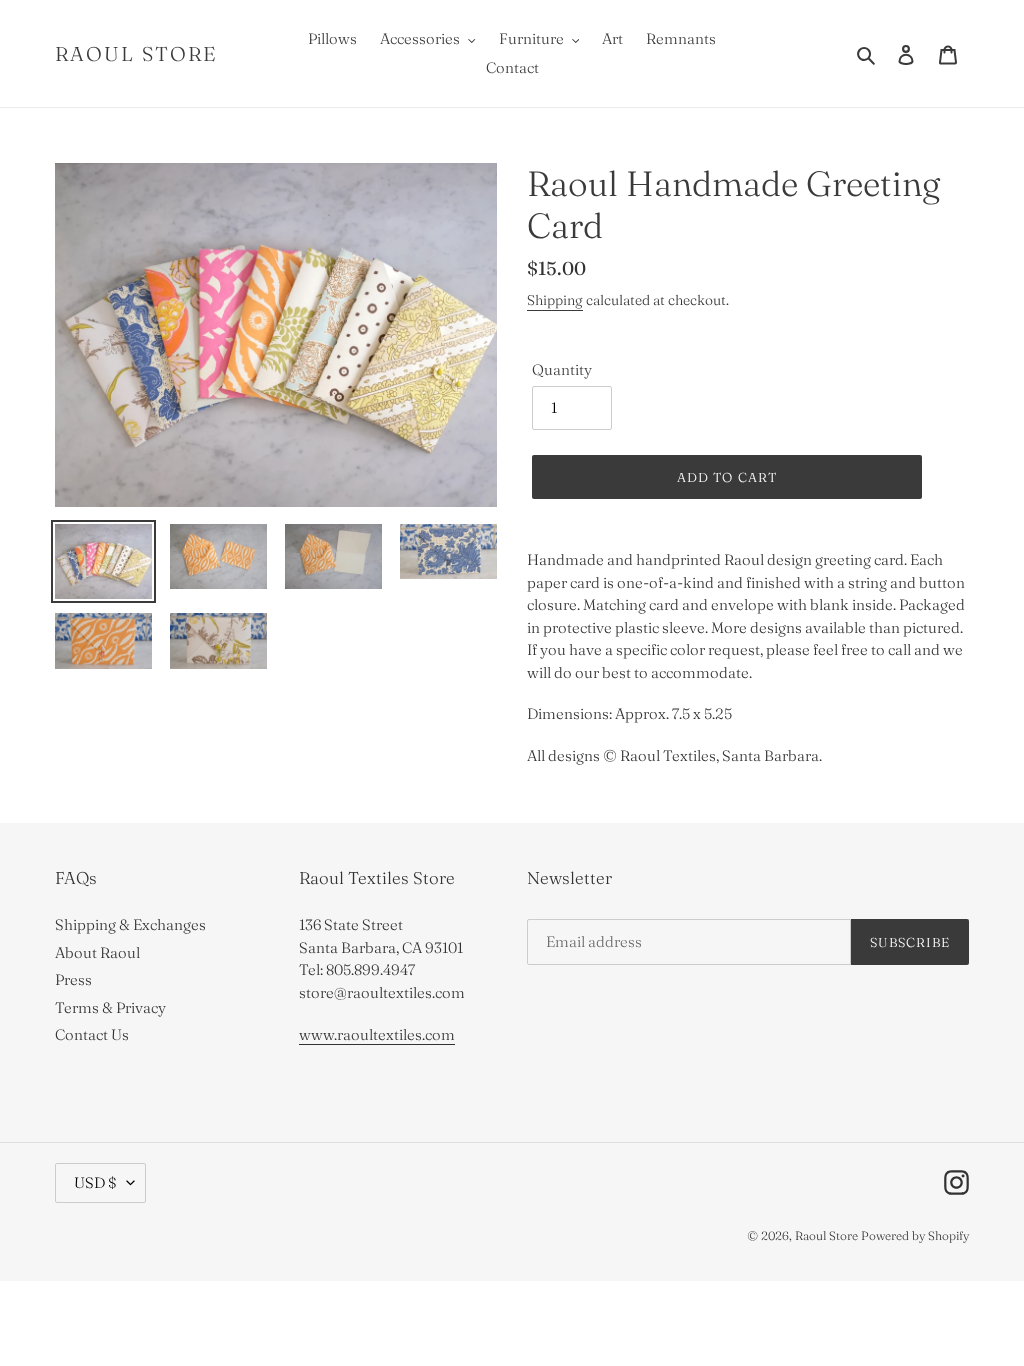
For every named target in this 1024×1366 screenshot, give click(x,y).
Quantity (562, 369)
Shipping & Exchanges (130, 924)
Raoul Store (136, 54)
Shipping (555, 300)
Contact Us (92, 1034)
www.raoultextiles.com (377, 1034)
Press (73, 979)
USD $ (95, 1182)
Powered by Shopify (915, 1235)
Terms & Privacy (110, 1007)
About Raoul (97, 952)
